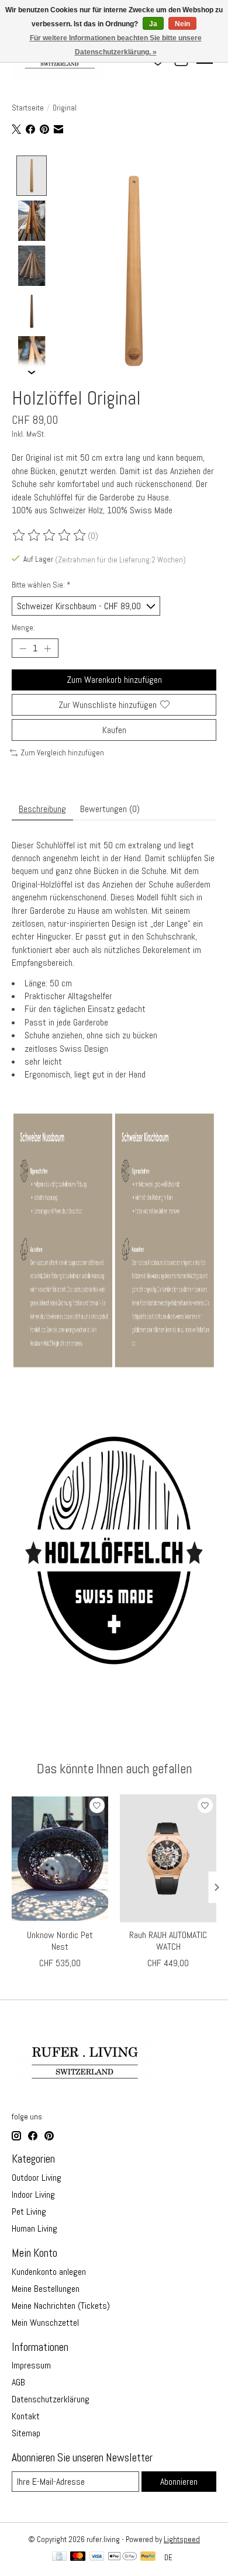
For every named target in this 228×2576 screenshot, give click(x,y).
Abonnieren (179, 2482)
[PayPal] (148, 2557)
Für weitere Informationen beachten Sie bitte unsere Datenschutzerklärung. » (116, 45)
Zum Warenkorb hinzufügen (114, 680)
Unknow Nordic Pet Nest (60, 1940)
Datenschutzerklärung (51, 2399)
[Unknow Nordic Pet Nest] (60, 1858)
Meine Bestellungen (46, 2289)
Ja (153, 24)
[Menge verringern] (23, 648)
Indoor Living (33, 2195)
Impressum (31, 2365)
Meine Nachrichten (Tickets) (61, 2306)
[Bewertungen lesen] (50, 536)
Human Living (34, 2228)
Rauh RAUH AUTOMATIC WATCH (168, 1940)
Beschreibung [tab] (42, 809)
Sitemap (26, 2433)
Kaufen (114, 730)
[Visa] (97, 2557)
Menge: (23, 628)
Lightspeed (182, 2539)
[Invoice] (59, 2557)
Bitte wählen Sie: (41, 585)
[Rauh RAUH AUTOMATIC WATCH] (168, 1858)
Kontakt (26, 2416)
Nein (182, 24)
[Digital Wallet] (122, 2557)
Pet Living (29, 2211)
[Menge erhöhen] (47, 648)
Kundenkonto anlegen (49, 2272)
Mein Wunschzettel (45, 2323)
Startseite (28, 108)
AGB (18, 2382)
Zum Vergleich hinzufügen (62, 753)
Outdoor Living (37, 2178)
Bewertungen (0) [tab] (110, 809)
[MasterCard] (78, 2557)
